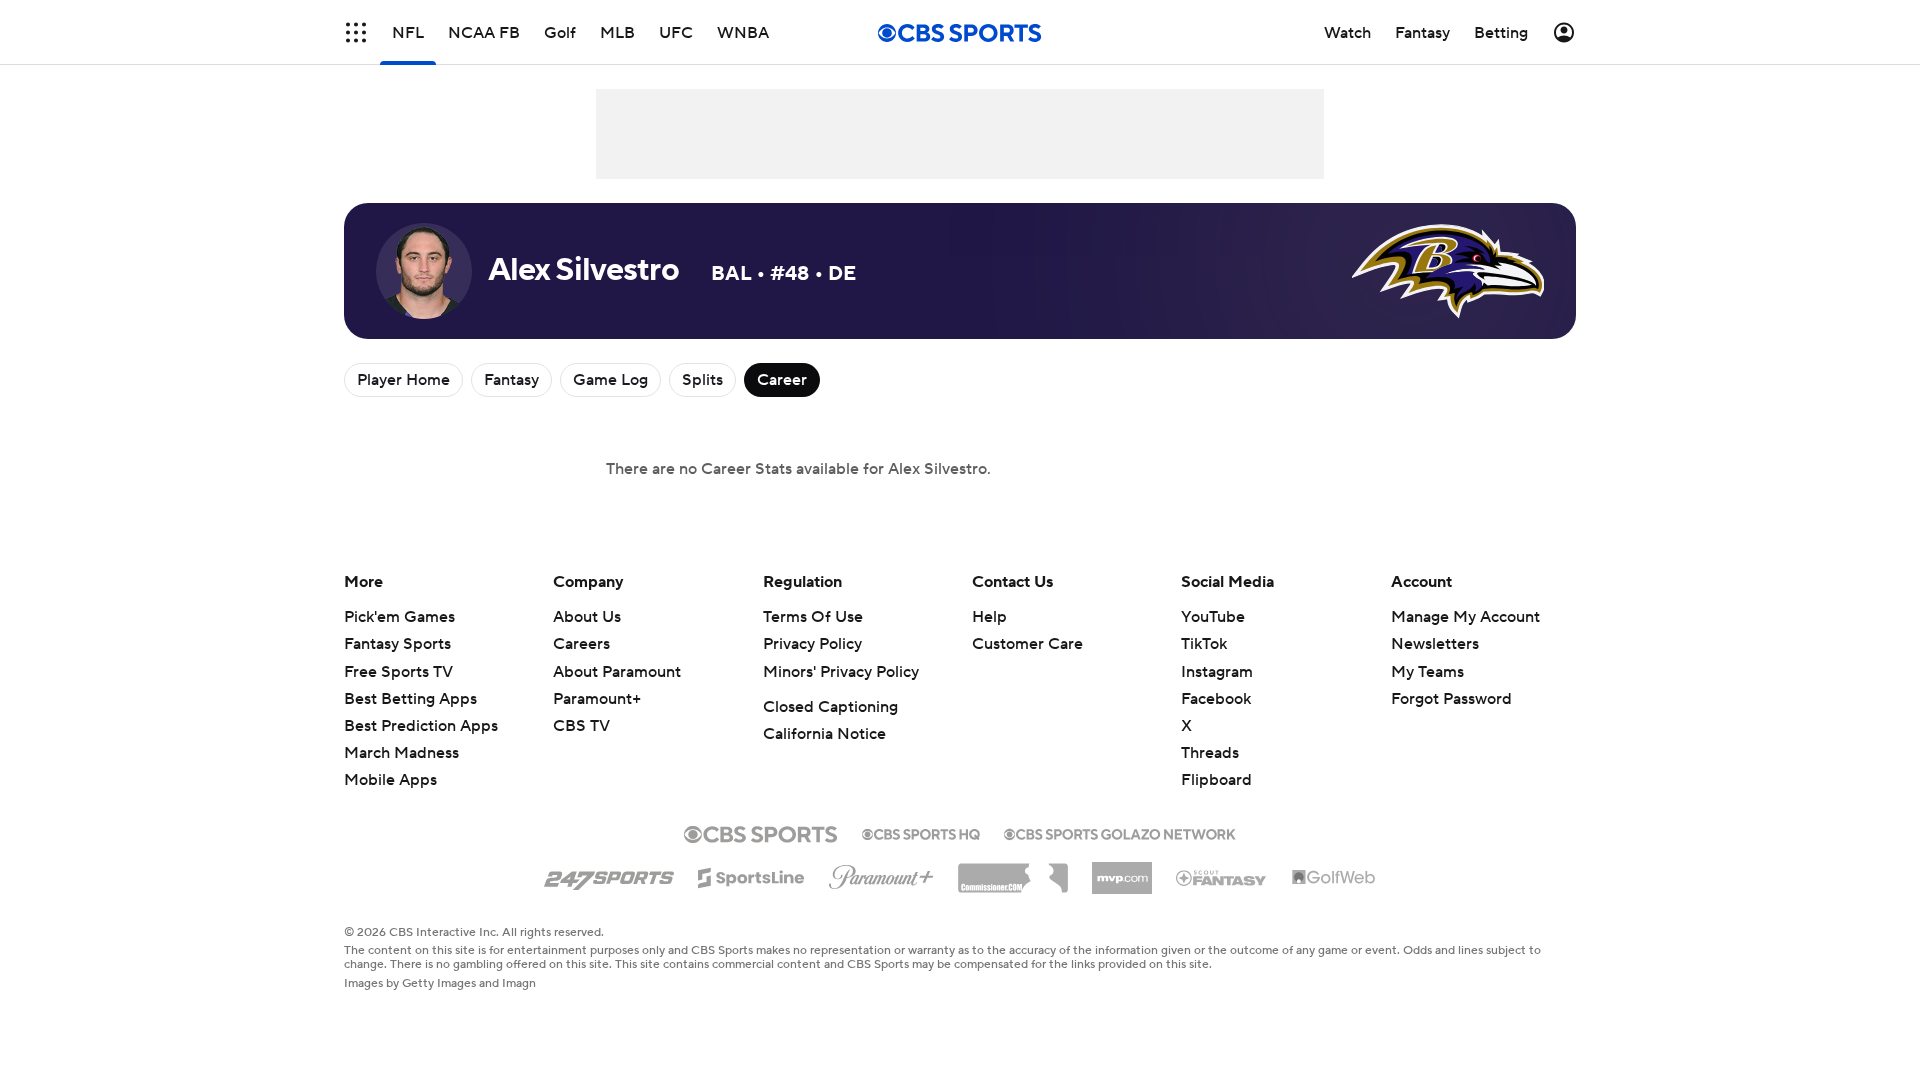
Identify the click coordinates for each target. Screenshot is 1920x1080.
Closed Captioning (830, 707)
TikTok (1204, 644)
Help (989, 617)
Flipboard (1216, 780)
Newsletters (1435, 644)
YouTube (1213, 617)
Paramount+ (597, 699)
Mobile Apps (390, 780)
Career (782, 380)
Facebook (1216, 699)
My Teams (1427, 672)
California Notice (824, 734)
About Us (587, 617)
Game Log (610, 380)
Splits (702, 380)
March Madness (401, 753)
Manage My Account (1465, 617)
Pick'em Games (399, 617)
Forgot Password (1451, 699)
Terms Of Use (813, 617)
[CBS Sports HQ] (921, 832)
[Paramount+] (881, 873)
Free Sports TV (398, 672)
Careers (581, 644)
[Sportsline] (751, 875)
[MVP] (1122, 870)
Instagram (1217, 672)
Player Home (403, 380)
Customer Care (1027, 644)
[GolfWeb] (1334, 878)
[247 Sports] (609, 874)
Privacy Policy (812, 644)
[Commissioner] (1013, 871)
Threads (1210, 753)
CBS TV (581, 726)
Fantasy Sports (397, 644)
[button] (356, 32)
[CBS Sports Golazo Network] (1120, 832)
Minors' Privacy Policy (841, 672)
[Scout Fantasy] (1222, 877)
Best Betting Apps (410, 699)
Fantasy (511, 380)
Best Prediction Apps (421, 726)
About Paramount (617, 672)
